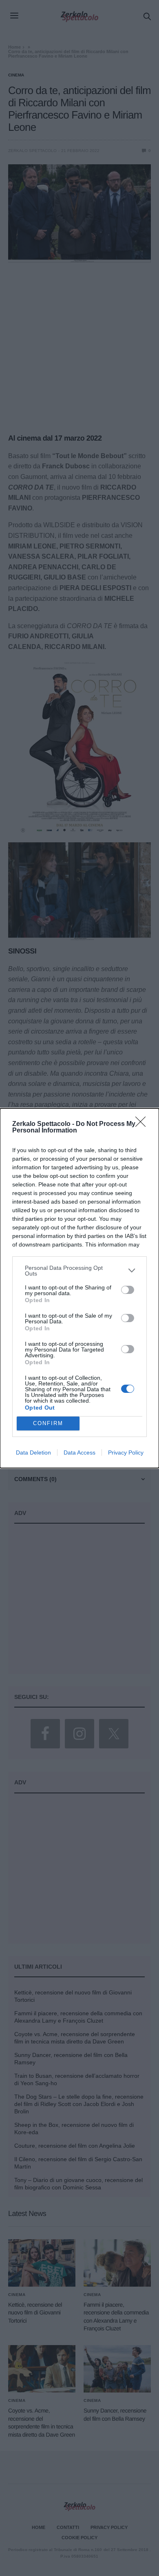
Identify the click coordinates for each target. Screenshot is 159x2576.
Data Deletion (33, 1452)
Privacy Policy (126, 1452)
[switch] (128, 1290)
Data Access (79, 1452)
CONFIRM (48, 1423)
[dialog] (79, 1288)
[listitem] (79, 1271)
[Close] (143, 1124)
